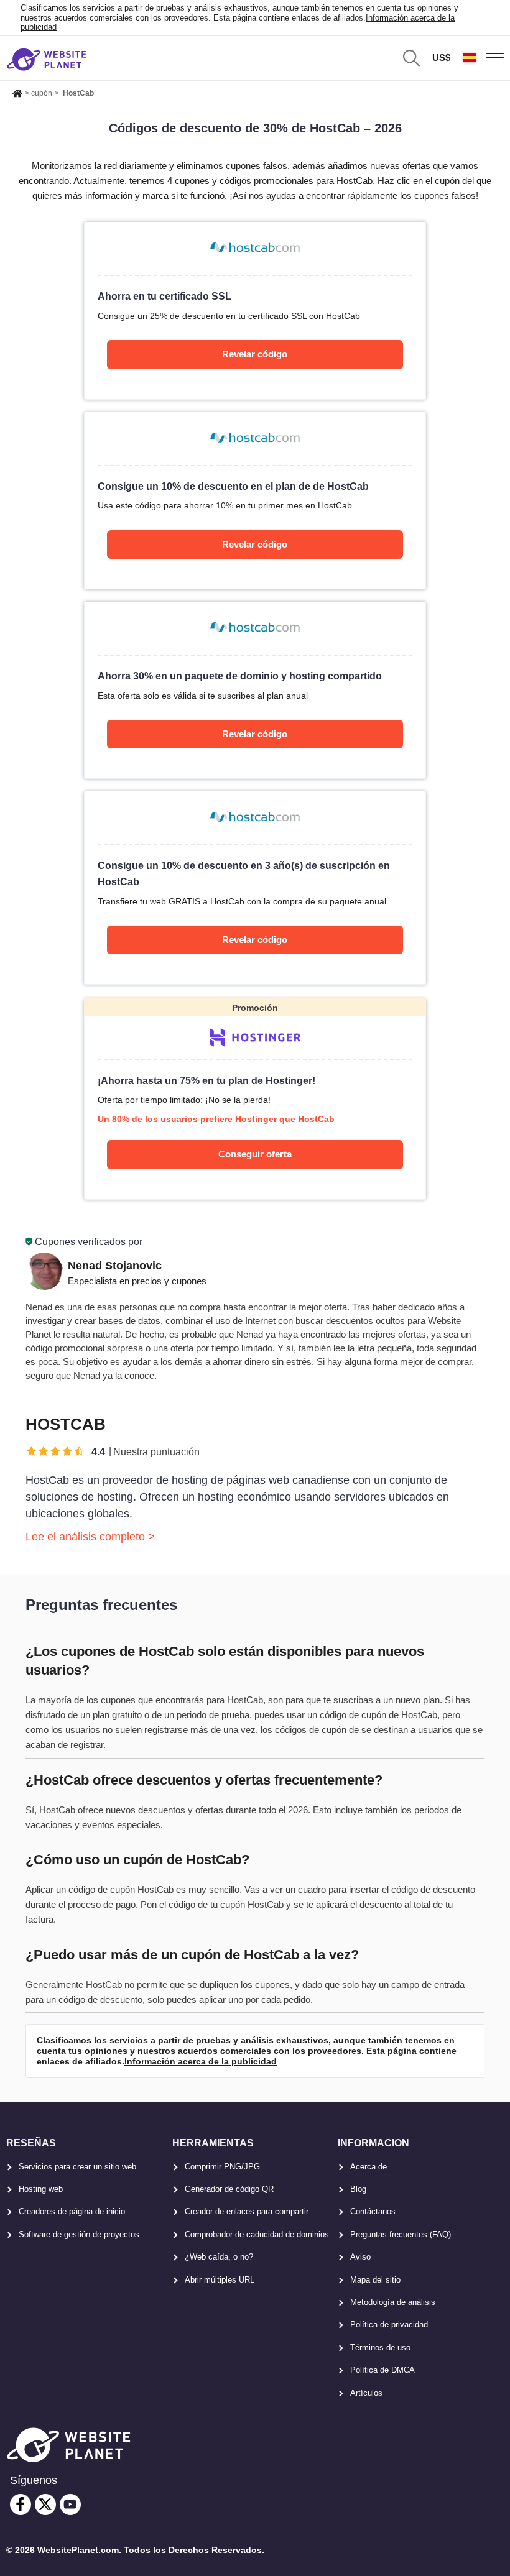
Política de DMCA (382, 2370)
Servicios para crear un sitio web (77, 2167)
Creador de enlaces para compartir (247, 2211)
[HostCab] (255, 310)
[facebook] (21, 2505)
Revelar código (255, 354)
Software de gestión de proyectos (79, 2234)
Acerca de (369, 2167)
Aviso (360, 2257)
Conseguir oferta (255, 1154)
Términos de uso (380, 2348)
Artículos (366, 2393)
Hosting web (41, 2189)
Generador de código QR (229, 2189)
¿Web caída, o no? (219, 2257)
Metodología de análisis (393, 2302)
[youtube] (70, 2505)
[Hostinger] (255, 1099)
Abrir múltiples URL (220, 2280)
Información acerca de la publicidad (201, 2061)
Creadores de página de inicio (72, 2211)
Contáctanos (373, 2211)
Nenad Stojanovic (115, 1266)
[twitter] (45, 2505)
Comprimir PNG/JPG (222, 2167)
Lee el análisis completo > (90, 1537)
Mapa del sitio (375, 2280)
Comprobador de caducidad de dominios (257, 2234)
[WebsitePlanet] (17, 91)
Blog (358, 2189)
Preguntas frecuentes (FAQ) (401, 2234)
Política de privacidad (389, 2325)
